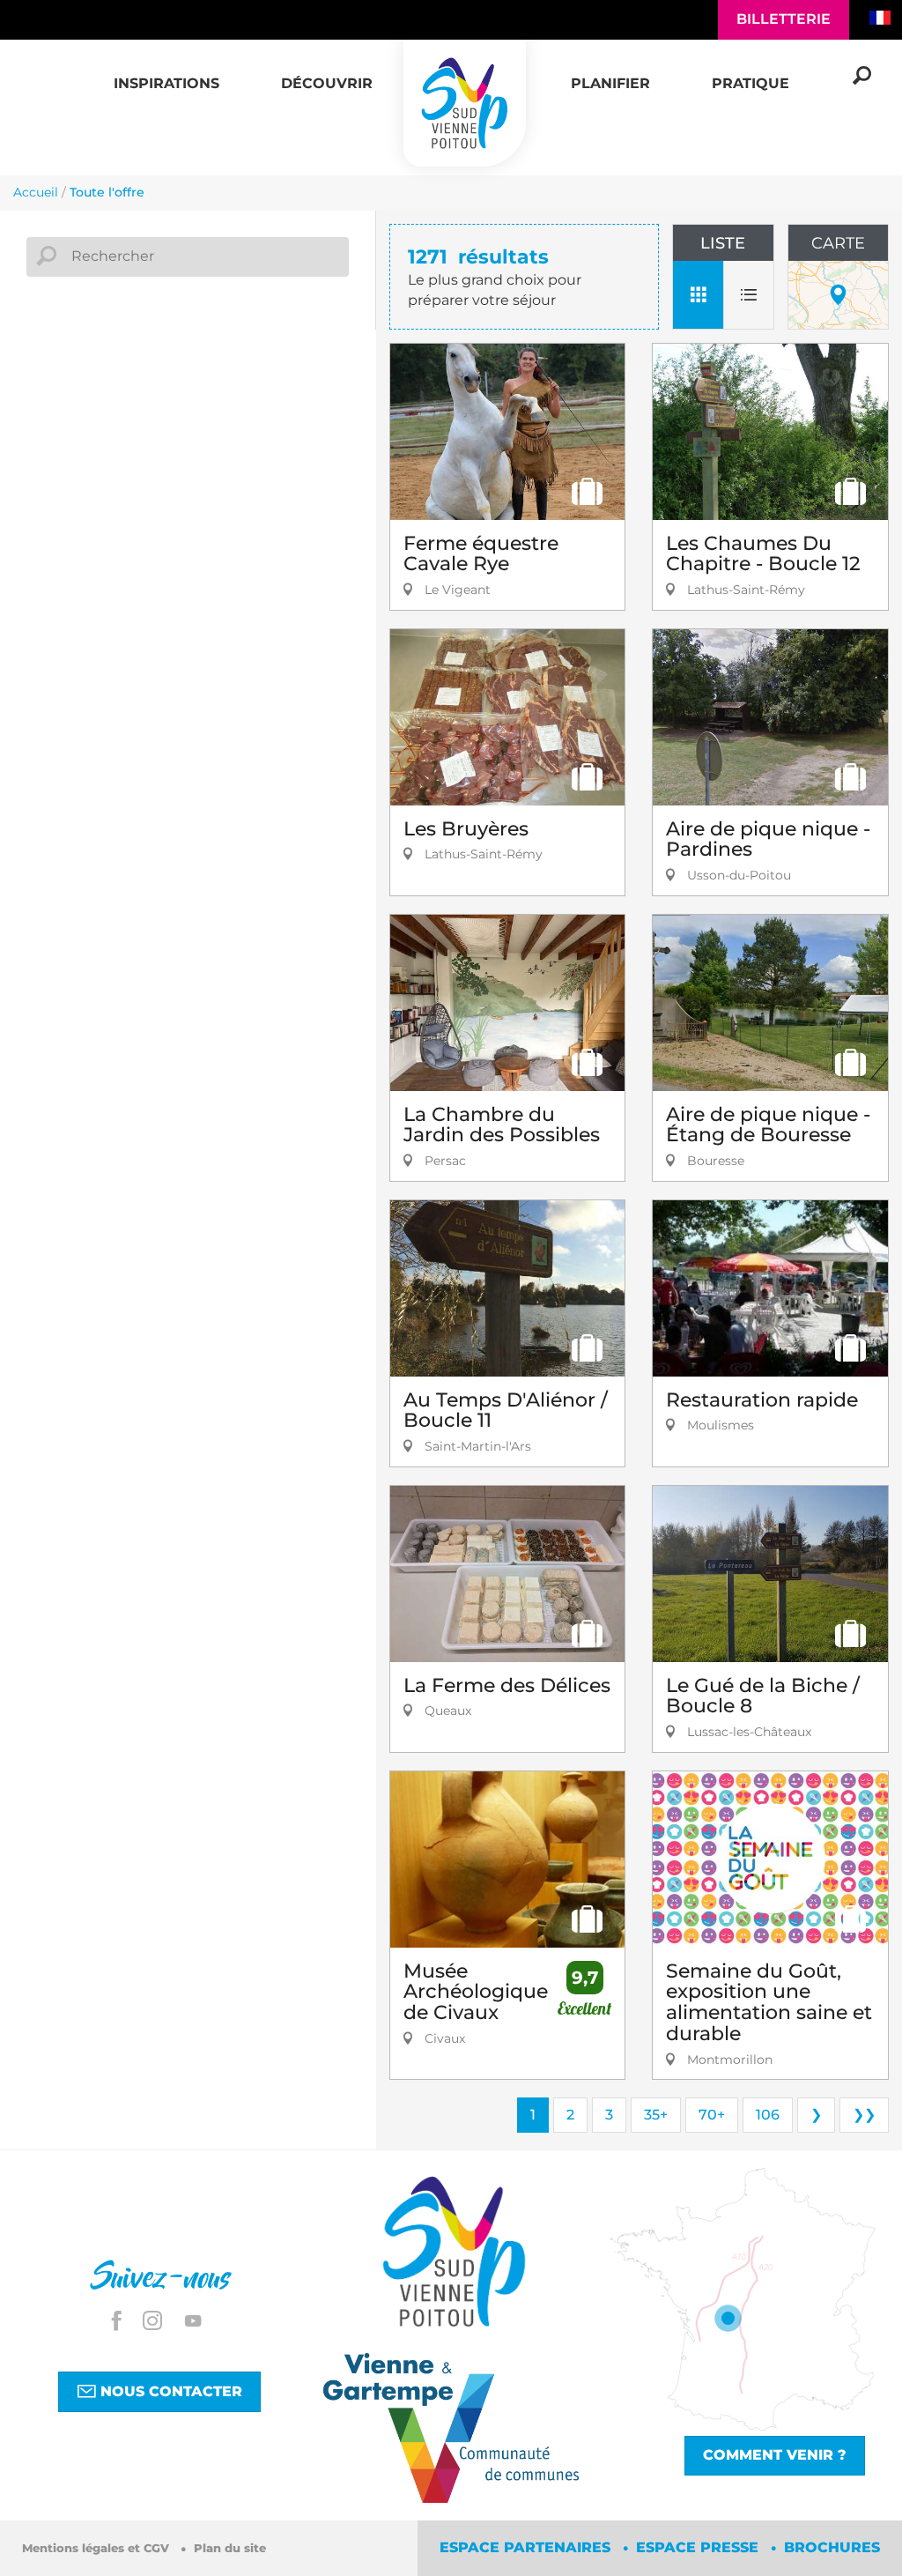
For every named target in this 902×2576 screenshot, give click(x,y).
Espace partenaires (527, 2547)
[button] (166, 74)
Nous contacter (169, 2391)
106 (768, 2115)
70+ (712, 2115)
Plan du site (230, 2548)
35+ (656, 2115)
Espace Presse (699, 2547)
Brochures (832, 2547)
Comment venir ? (775, 2455)
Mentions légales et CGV (97, 2548)
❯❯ (864, 2115)
